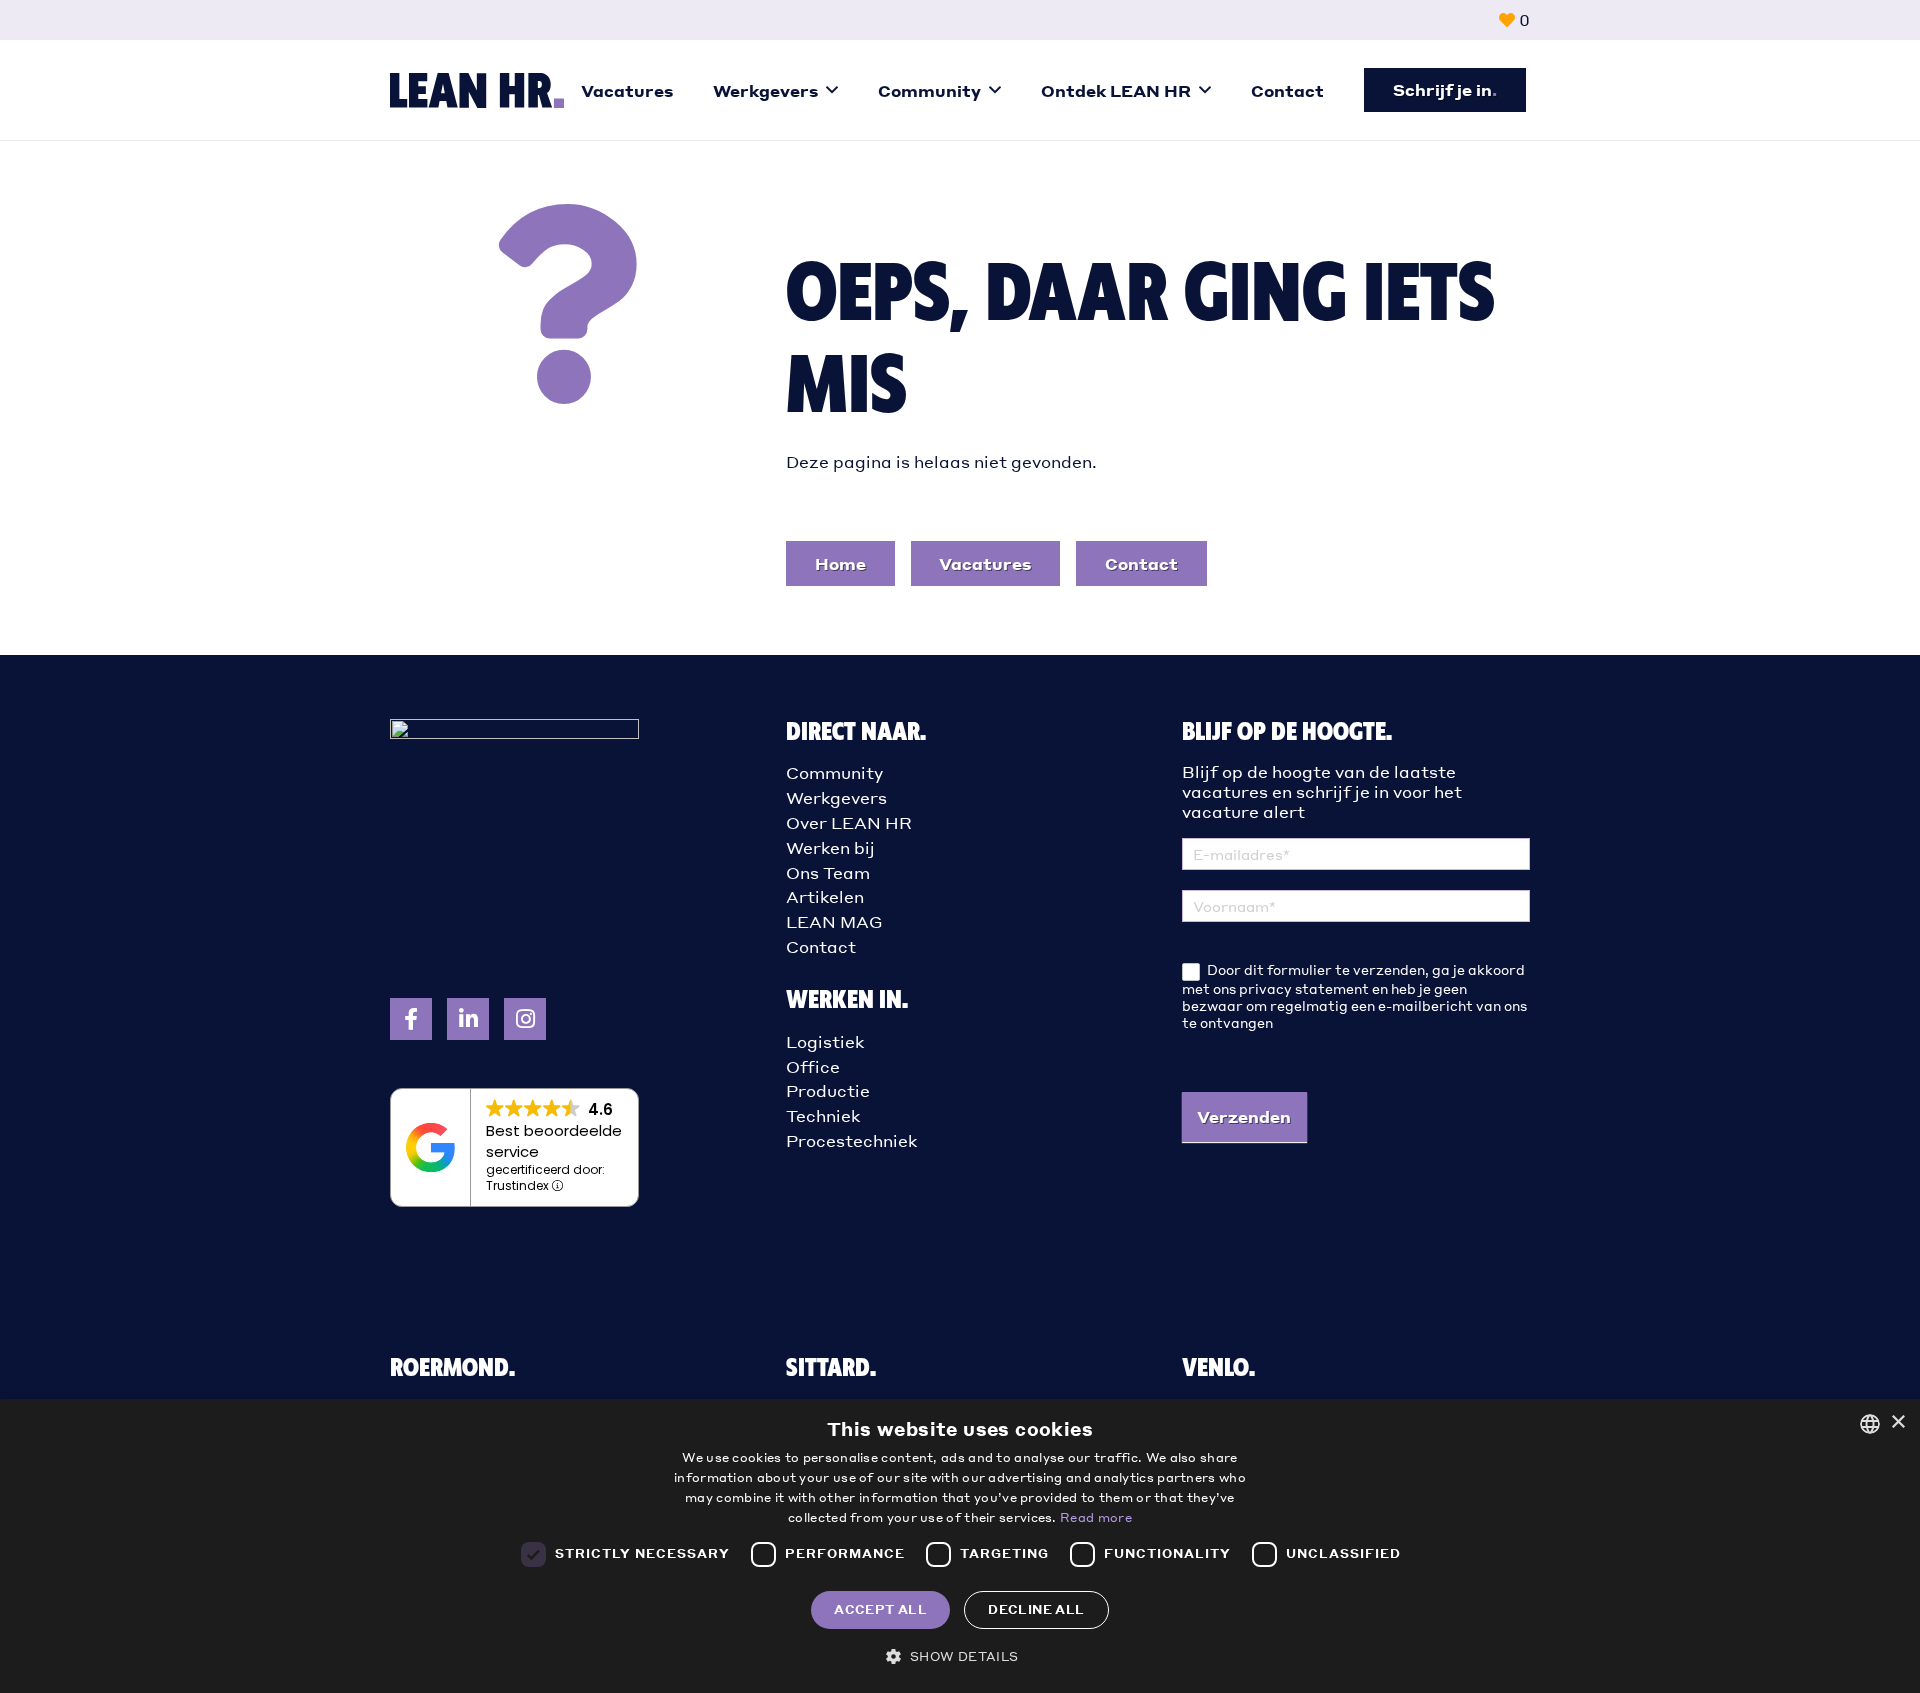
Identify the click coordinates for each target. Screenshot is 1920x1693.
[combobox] (1870, 1424)
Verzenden (1244, 1116)
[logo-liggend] (477, 90)
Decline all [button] (1036, 1609)
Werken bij (830, 847)
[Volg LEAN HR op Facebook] (411, 1019)
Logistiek (825, 1041)
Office (813, 1066)
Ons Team (828, 872)
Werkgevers (836, 797)
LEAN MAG (834, 921)
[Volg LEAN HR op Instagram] (525, 1019)
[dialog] (960, 1546)
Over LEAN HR (849, 822)
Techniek (823, 1115)
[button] (832, 89)
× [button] (1897, 1422)
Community (834, 772)
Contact (821, 946)
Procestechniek (851, 1140)
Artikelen (825, 896)
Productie (828, 1090)
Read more (1096, 1517)
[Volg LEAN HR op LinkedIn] (468, 1019)
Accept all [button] (880, 1609)
